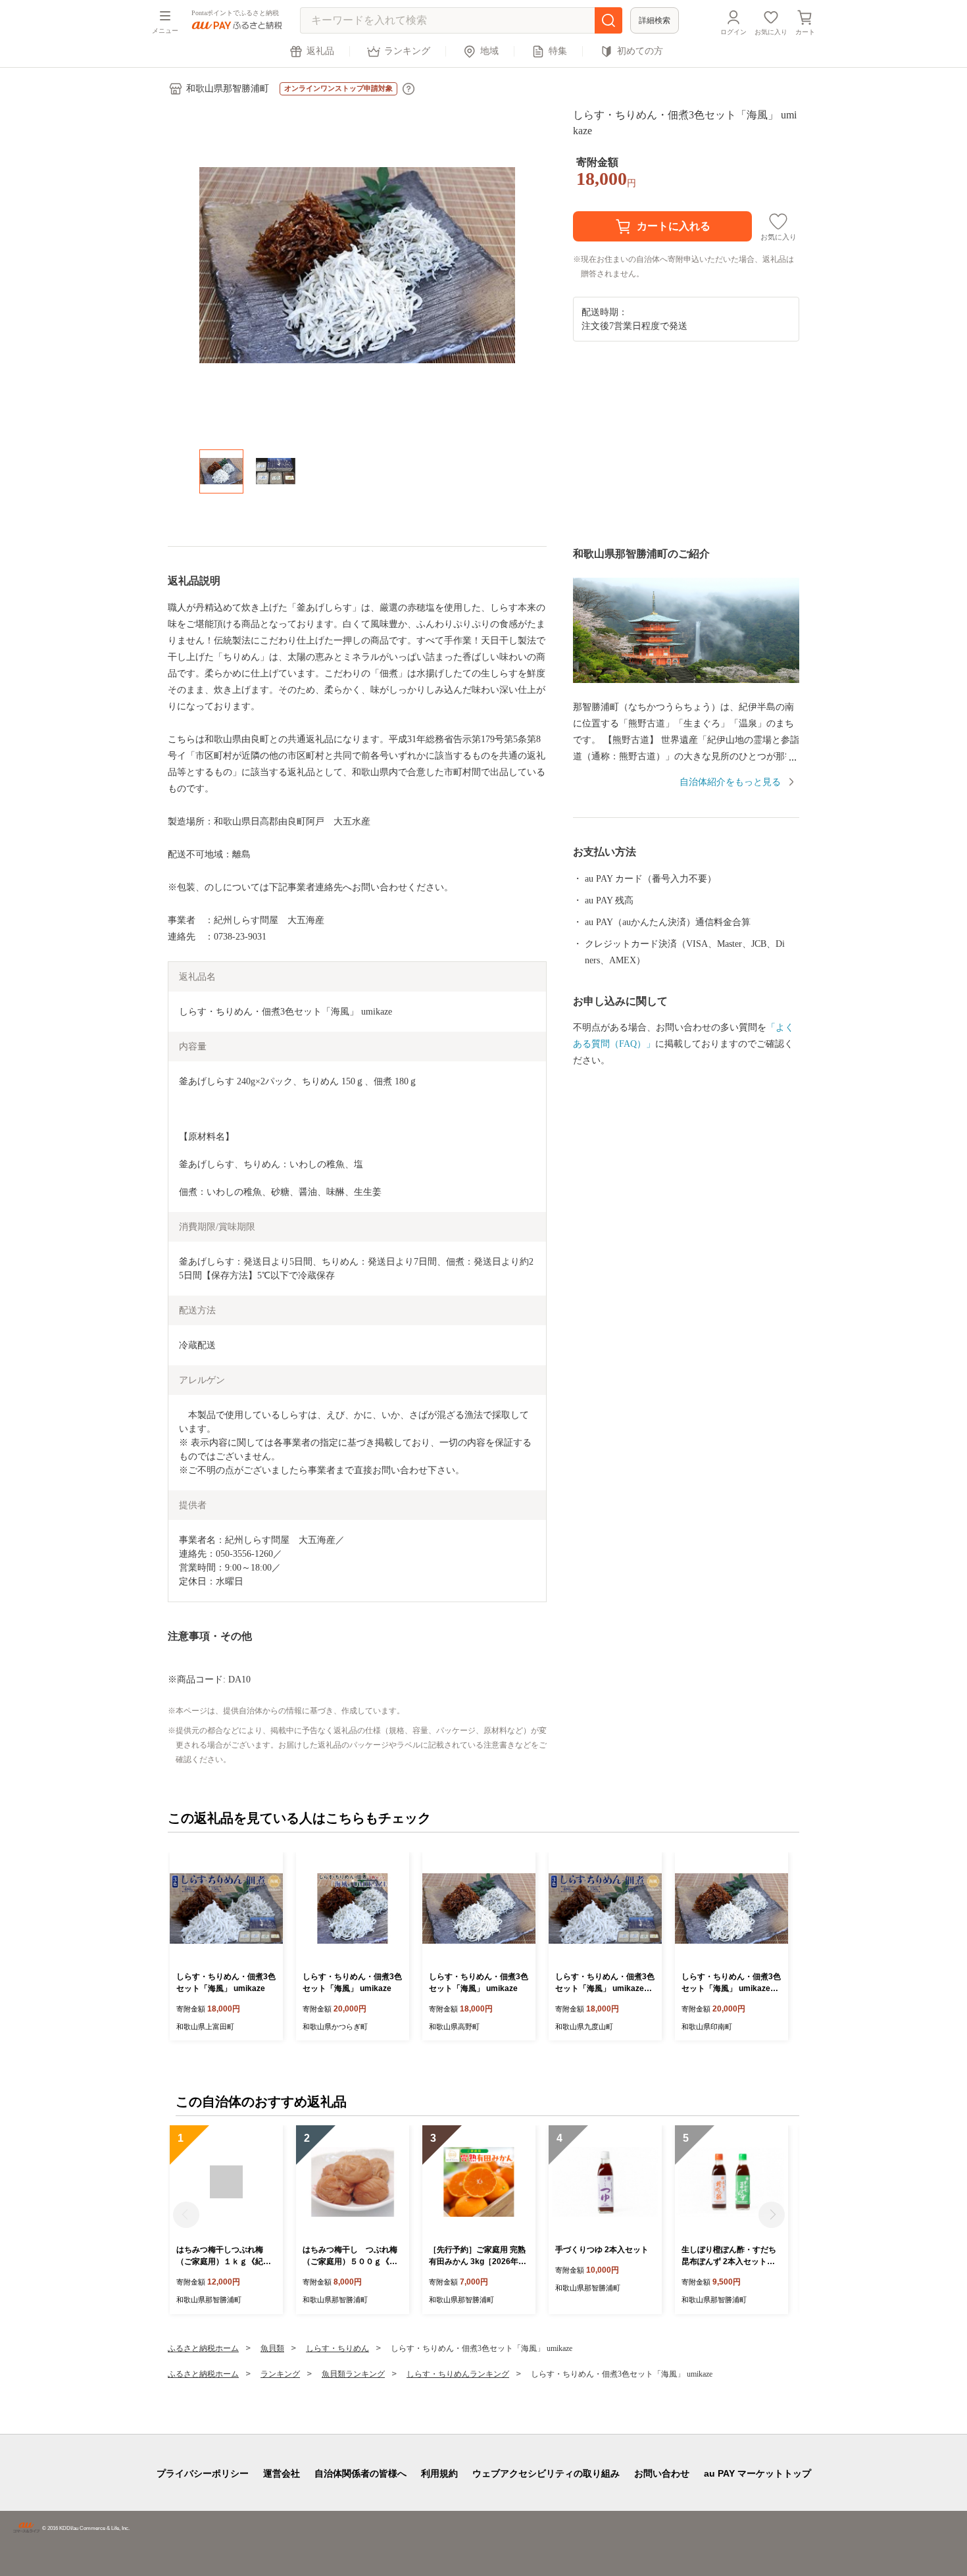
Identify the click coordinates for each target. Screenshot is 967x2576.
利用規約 (439, 2473)
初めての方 (640, 51)
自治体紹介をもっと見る (730, 782)
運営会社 (282, 2473)
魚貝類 (272, 2348)
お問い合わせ (662, 2473)
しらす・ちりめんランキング (458, 2374)
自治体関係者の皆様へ (360, 2473)
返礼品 (320, 51)
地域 (489, 51)
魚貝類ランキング (353, 2374)
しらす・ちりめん (337, 2348)
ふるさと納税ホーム (203, 2348)
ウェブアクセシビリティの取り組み (546, 2473)
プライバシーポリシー (203, 2473)
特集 (558, 51)
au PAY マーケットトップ (757, 2473)
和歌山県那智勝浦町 (228, 88)
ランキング (407, 51)
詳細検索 (655, 20)
